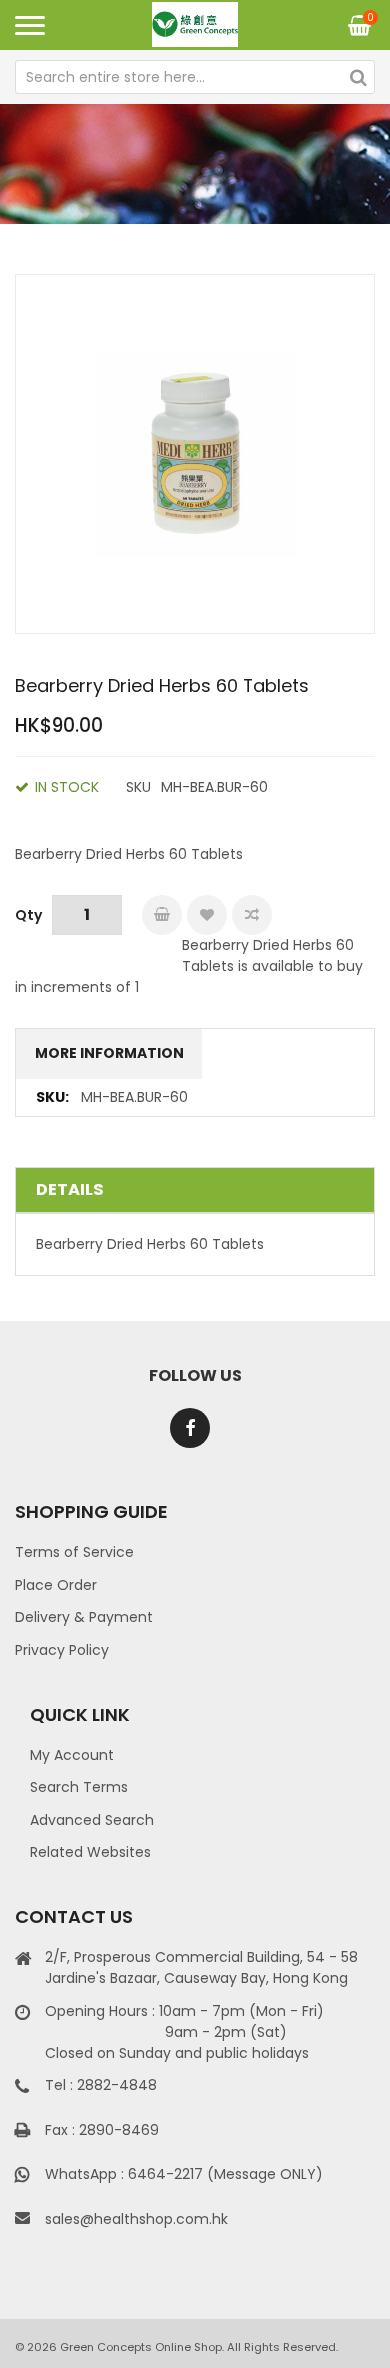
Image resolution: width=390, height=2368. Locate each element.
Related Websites (90, 1852)
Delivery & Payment (84, 1617)
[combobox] (195, 77)
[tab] (195, 1190)
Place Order (56, 1585)
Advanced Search (92, 1820)
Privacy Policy (62, 1650)
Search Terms (79, 1787)
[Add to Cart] (162, 915)
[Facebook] (190, 1428)
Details (70, 1189)
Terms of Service (74, 1552)
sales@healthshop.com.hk (136, 2219)
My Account (72, 1755)
